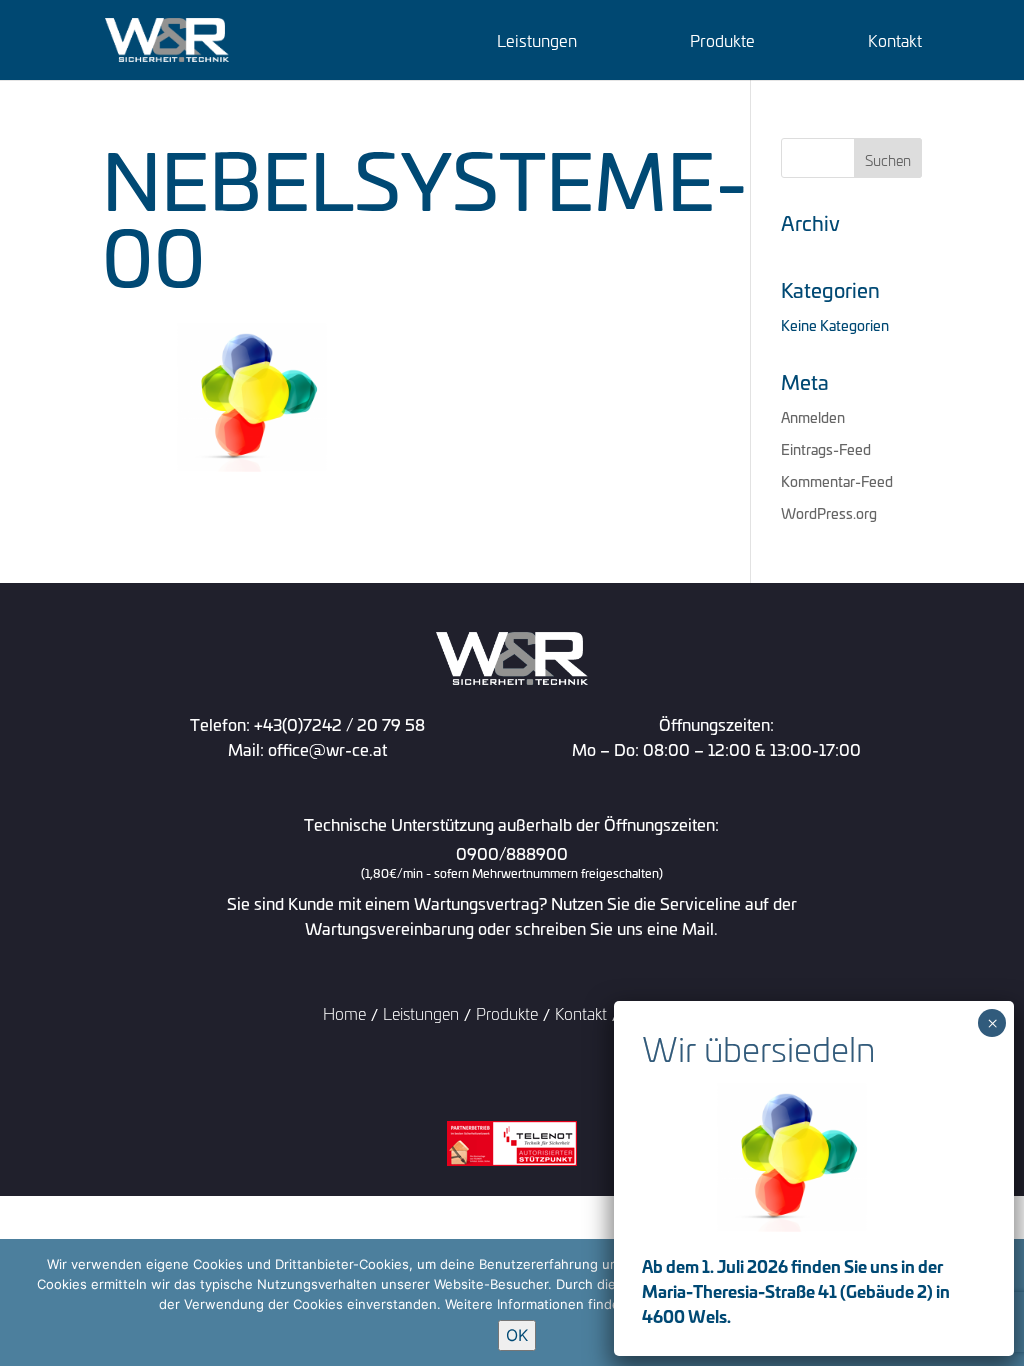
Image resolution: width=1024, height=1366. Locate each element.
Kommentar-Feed (837, 480)
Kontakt (895, 42)
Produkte (722, 42)
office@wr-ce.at (327, 748)
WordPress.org (829, 512)
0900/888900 (512, 863)
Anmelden (813, 416)
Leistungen (537, 42)
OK (517, 1335)
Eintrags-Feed (826, 448)
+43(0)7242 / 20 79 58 (339, 723)
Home (344, 1012)
